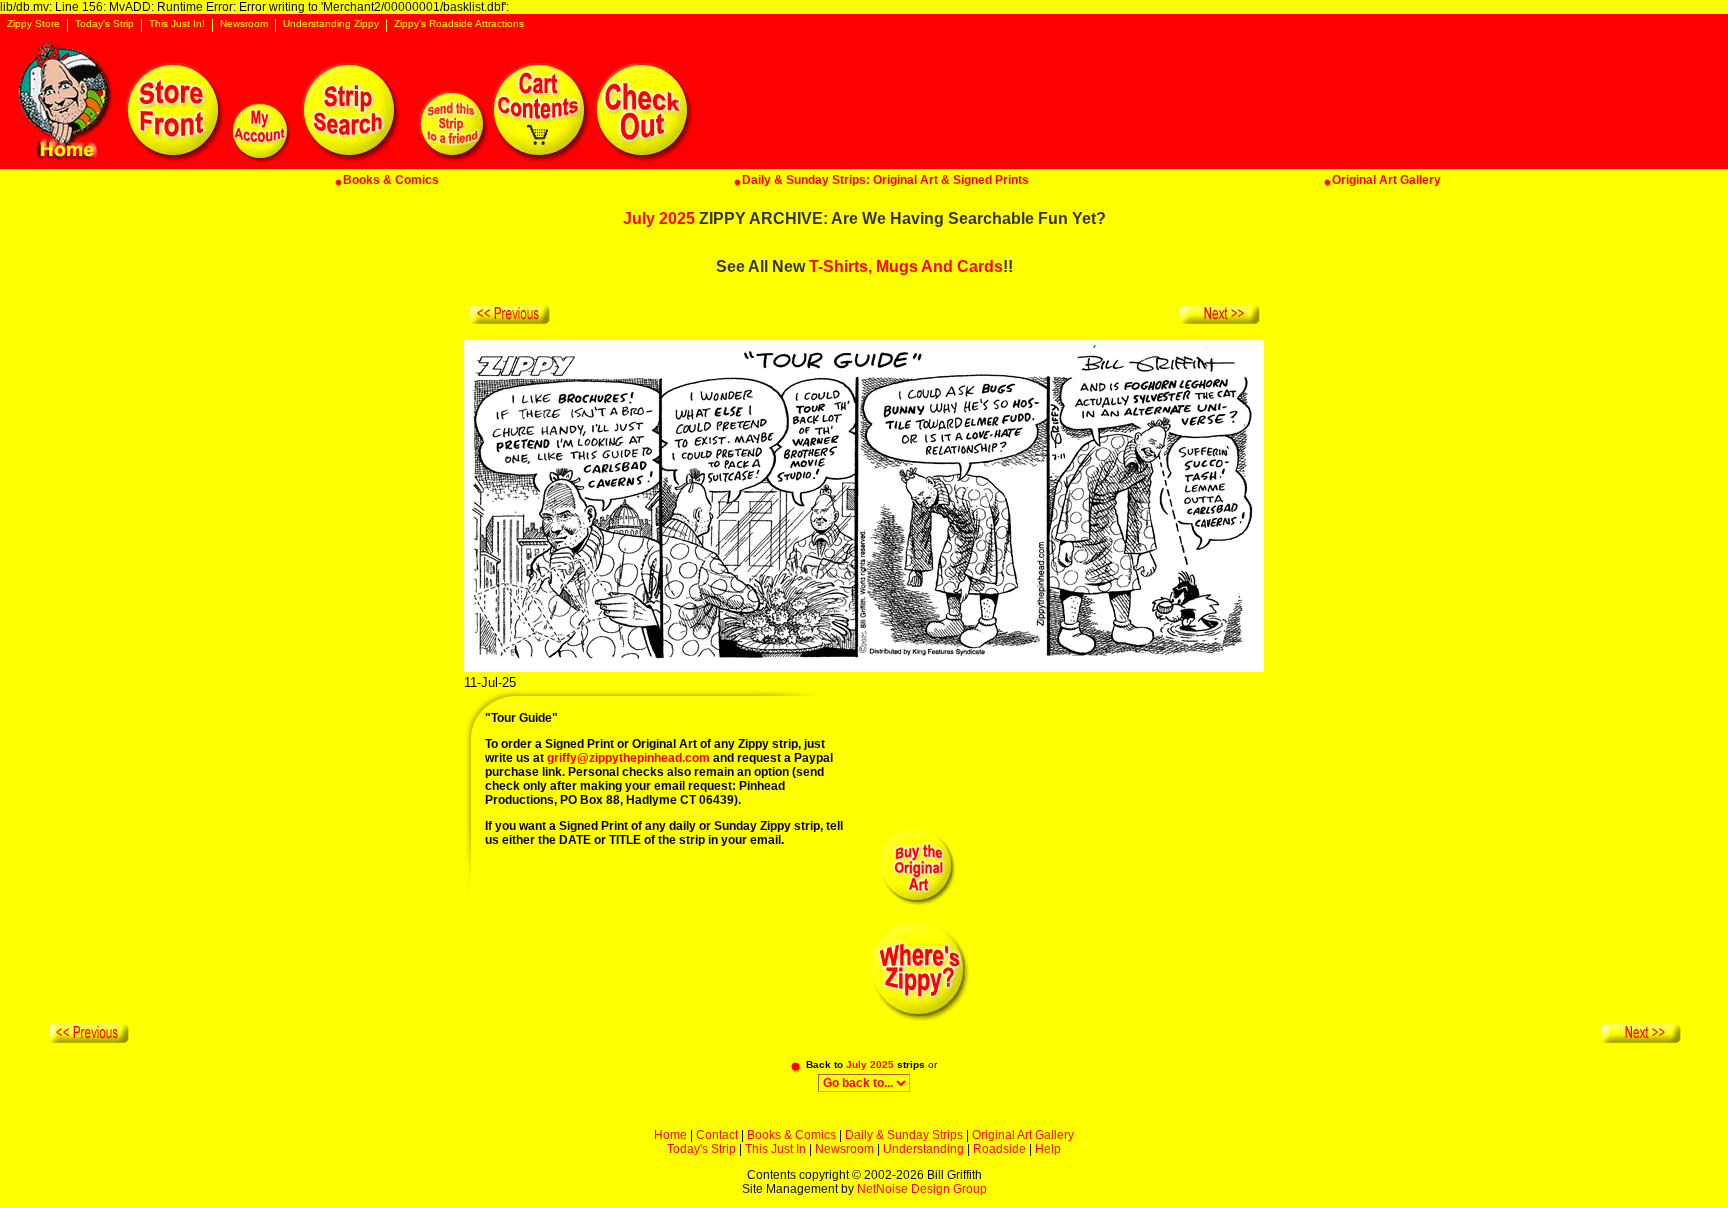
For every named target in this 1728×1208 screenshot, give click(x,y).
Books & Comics (791, 1135)
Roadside (999, 1149)
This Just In (775, 1149)
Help (1048, 1149)
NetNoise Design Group (922, 1189)
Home (670, 1135)
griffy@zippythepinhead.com (628, 758)
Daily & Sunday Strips (904, 1135)
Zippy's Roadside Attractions (459, 24)
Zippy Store (33, 24)
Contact (717, 1135)
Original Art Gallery (1023, 1135)
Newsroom (244, 24)
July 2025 (659, 218)
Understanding (923, 1149)
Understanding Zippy (331, 24)
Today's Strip (104, 24)
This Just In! (177, 24)
